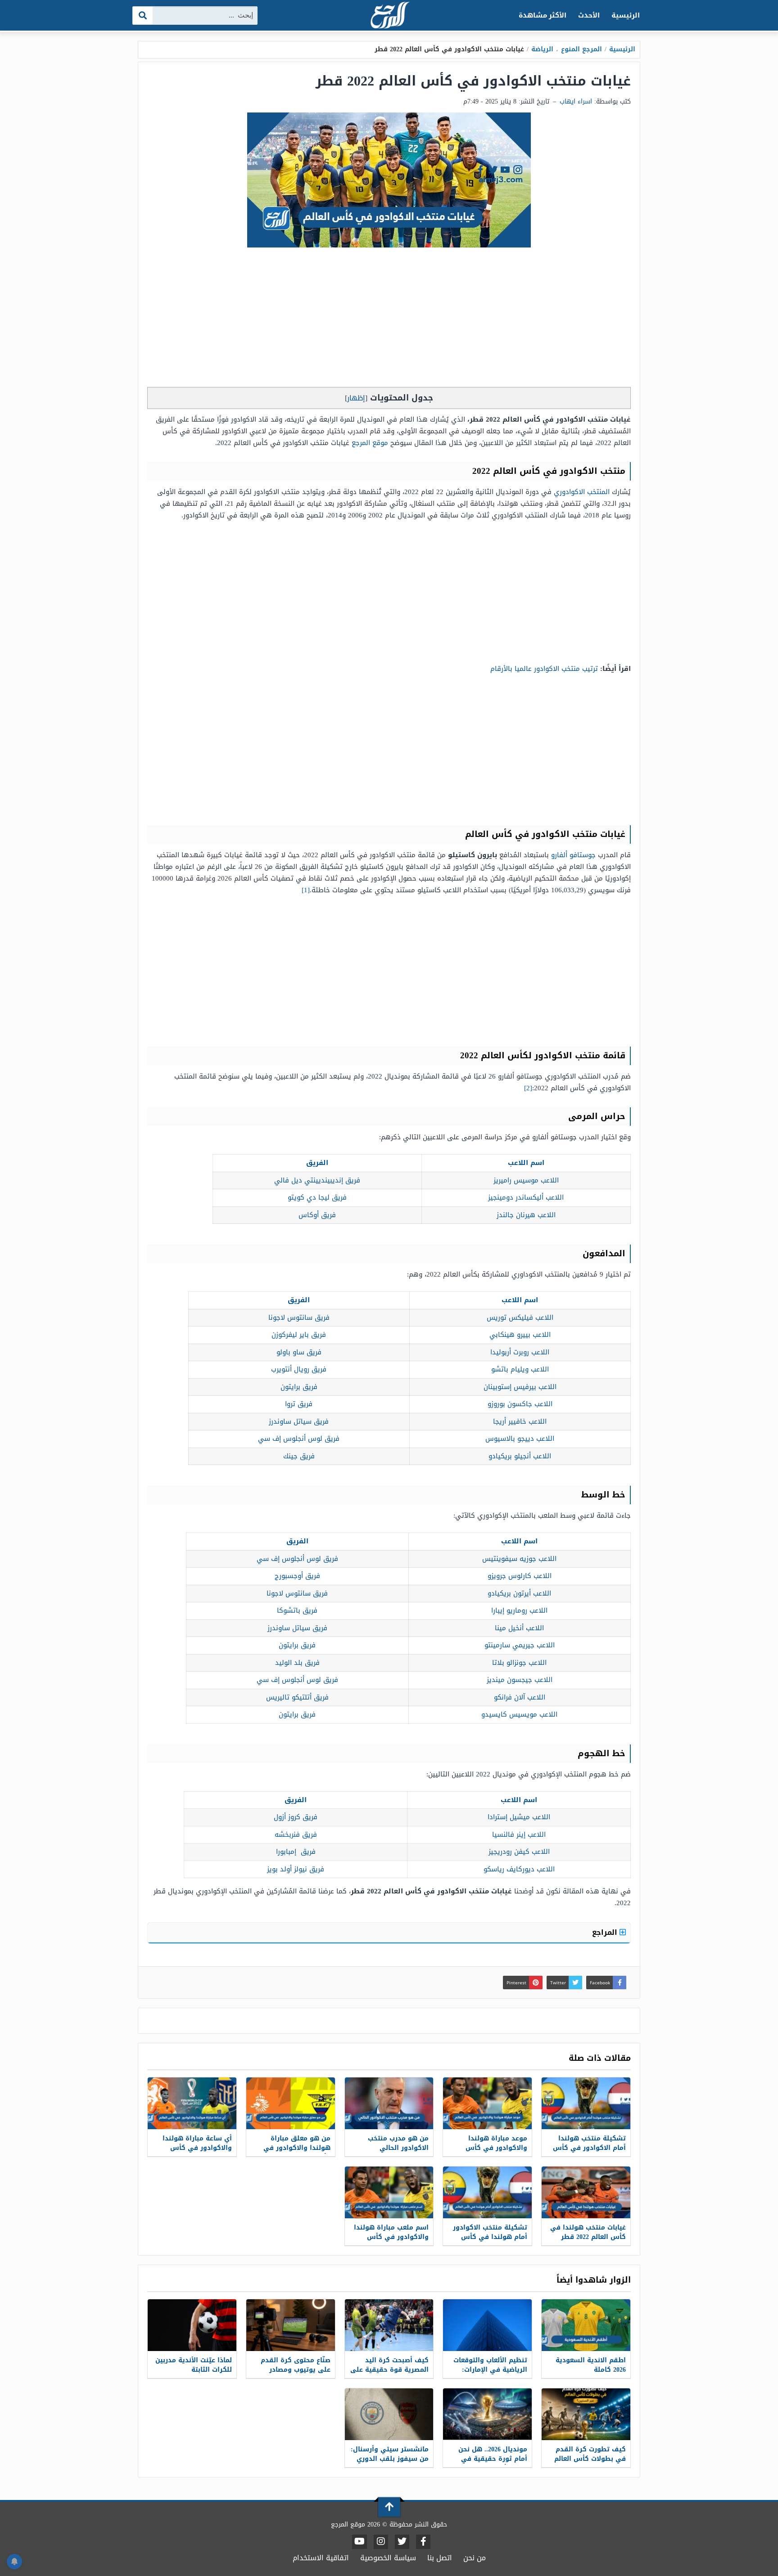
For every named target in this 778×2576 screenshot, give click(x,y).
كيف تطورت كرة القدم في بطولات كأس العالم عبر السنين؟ (590, 2459)
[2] (528, 1088)
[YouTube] (360, 2542)
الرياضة (542, 49)
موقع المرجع (370, 443)
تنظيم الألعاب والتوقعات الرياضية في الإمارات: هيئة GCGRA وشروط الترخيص (490, 2374)
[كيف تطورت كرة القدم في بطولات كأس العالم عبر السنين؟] (586, 2414)
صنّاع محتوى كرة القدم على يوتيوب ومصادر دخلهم (296, 2370)
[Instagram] (381, 2542)
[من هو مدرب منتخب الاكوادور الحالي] (389, 2103)
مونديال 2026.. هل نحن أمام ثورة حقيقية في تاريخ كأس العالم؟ (493, 2459)
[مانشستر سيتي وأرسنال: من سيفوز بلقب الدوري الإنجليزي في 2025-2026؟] (389, 2414)
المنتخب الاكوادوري (582, 492)
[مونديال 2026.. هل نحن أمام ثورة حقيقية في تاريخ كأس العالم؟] (487, 2414)
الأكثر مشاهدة (543, 15)
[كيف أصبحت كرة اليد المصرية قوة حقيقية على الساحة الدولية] (389, 2325)
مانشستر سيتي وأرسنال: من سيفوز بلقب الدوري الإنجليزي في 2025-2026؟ (390, 2459)
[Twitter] (402, 2542)
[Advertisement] (389, 319)
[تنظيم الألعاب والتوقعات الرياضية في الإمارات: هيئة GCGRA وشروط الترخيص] (487, 2325)
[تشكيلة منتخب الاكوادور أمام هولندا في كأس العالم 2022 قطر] (487, 2192)
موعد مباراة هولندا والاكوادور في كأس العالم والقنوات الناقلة (493, 2148)
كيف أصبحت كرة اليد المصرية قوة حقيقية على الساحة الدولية (389, 2370)
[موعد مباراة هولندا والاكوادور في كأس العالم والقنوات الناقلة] (487, 2103)
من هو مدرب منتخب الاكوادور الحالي (398, 2143)
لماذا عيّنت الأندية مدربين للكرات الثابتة (194, 2365)
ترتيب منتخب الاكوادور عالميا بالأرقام (544, 669)
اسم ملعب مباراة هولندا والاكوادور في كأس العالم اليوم (391, 2237)
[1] (306, 890)
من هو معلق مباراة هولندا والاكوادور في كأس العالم (297, 2148)
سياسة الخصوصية (388, 2558)
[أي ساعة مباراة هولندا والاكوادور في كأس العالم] (192, 2103)
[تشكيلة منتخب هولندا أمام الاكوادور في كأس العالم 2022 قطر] (586, 2103)
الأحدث (589, 15)
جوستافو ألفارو (573, 855)
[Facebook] (423, 2542)
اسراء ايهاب (576, 101)
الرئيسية (626, 15)
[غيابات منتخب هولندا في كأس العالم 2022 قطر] (586, 2192)
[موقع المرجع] (389, 16)
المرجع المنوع (581, 49)
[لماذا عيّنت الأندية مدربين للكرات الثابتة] (192, 2325)
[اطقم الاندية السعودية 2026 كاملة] (586, 2325)
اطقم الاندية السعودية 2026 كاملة (591, 2365)
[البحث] (143, 16)
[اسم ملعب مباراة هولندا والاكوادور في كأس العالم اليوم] (389, 2192)
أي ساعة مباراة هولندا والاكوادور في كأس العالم (197, 2148)
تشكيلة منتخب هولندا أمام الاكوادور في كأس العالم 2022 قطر (589, 2148)
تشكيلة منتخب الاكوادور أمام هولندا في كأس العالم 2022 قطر (490, 2237)
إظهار (356, 398)
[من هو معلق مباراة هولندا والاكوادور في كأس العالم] (291, 2103)
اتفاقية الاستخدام (321, 2558)
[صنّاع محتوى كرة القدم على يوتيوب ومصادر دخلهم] (291, 2325)
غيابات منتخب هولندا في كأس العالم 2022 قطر (588, 2232)
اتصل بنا (440, 2558)
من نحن (475, 2558)
